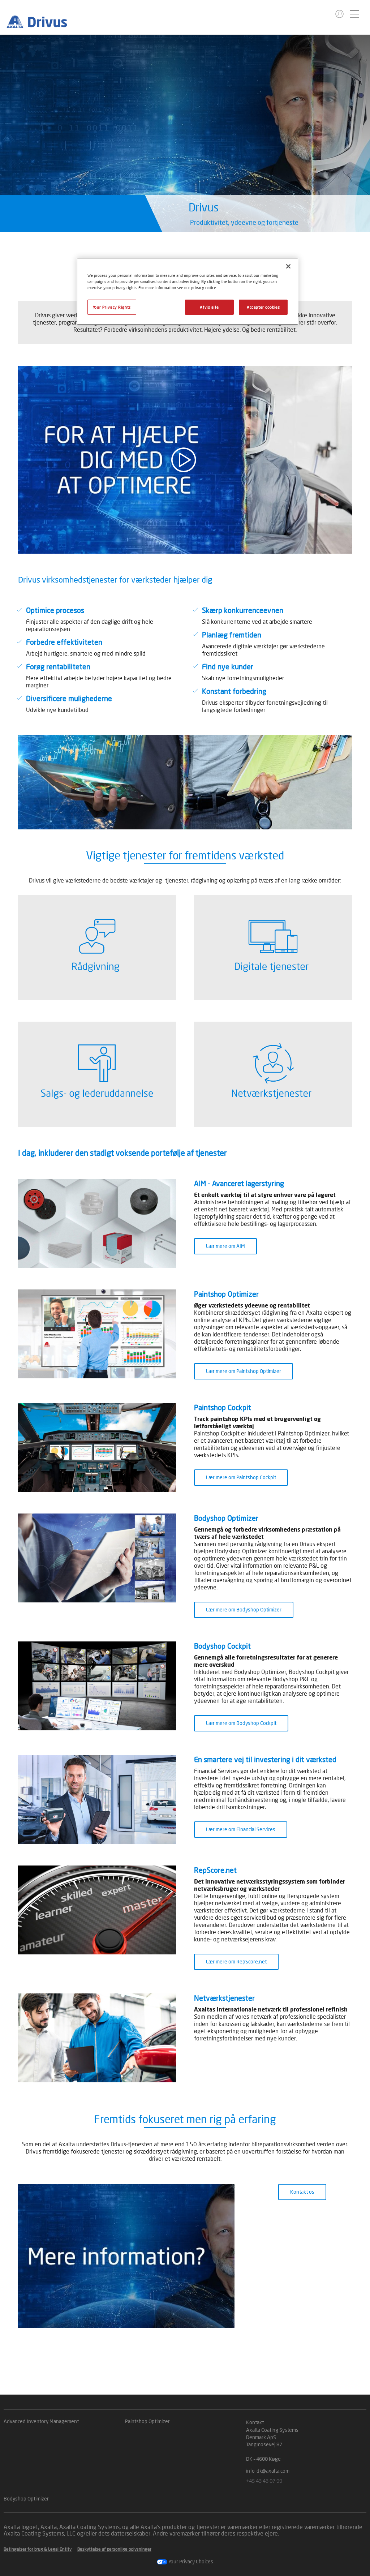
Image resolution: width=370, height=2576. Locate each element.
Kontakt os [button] (302, 2192)
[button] (339, 14)
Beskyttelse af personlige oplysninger (114, 2549)
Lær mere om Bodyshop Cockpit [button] (241, 1723)
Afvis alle (209, 307)
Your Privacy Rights (112, 307)
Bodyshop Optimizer (26, 2498)
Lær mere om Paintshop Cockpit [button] (241, 1477)
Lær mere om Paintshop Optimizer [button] (244, 1371)
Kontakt (255, 2422)
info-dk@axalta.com (268, 2471)
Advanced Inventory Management (41, 2421)
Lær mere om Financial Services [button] (241, 1829)
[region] (188, 291)
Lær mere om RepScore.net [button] (236, 1961)
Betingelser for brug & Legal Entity (38, 2549)
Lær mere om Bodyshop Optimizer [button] (244, 1609)
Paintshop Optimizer (147, 2421)
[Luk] (288, 266)
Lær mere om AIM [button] (225, 1246)
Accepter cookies (263, 307)
